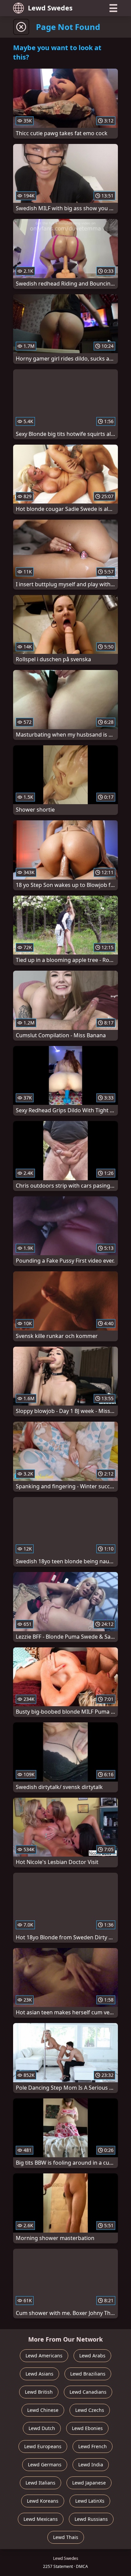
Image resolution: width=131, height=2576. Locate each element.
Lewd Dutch (42, 2428)
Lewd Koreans (43, 2501)
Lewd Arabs (92, 2356)
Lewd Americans (44, 2356)
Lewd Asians (39, 2374)
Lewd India (91, 2465)
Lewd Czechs (90, 2410)
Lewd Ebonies (87, 2428)
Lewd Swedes (50, 8)
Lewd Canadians (88, 2392)
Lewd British (39, 2392)
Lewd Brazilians (88, 2374)
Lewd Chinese (43, 2410)
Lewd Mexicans (41, 2519)
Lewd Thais (66, 2537)
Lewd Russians (91, 2519)
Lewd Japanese (89, 2483)
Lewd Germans (45, 2465)
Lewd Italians (40, 2483)
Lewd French (93, 2446)
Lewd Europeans (43, 2446)
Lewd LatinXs (90, 2501)
